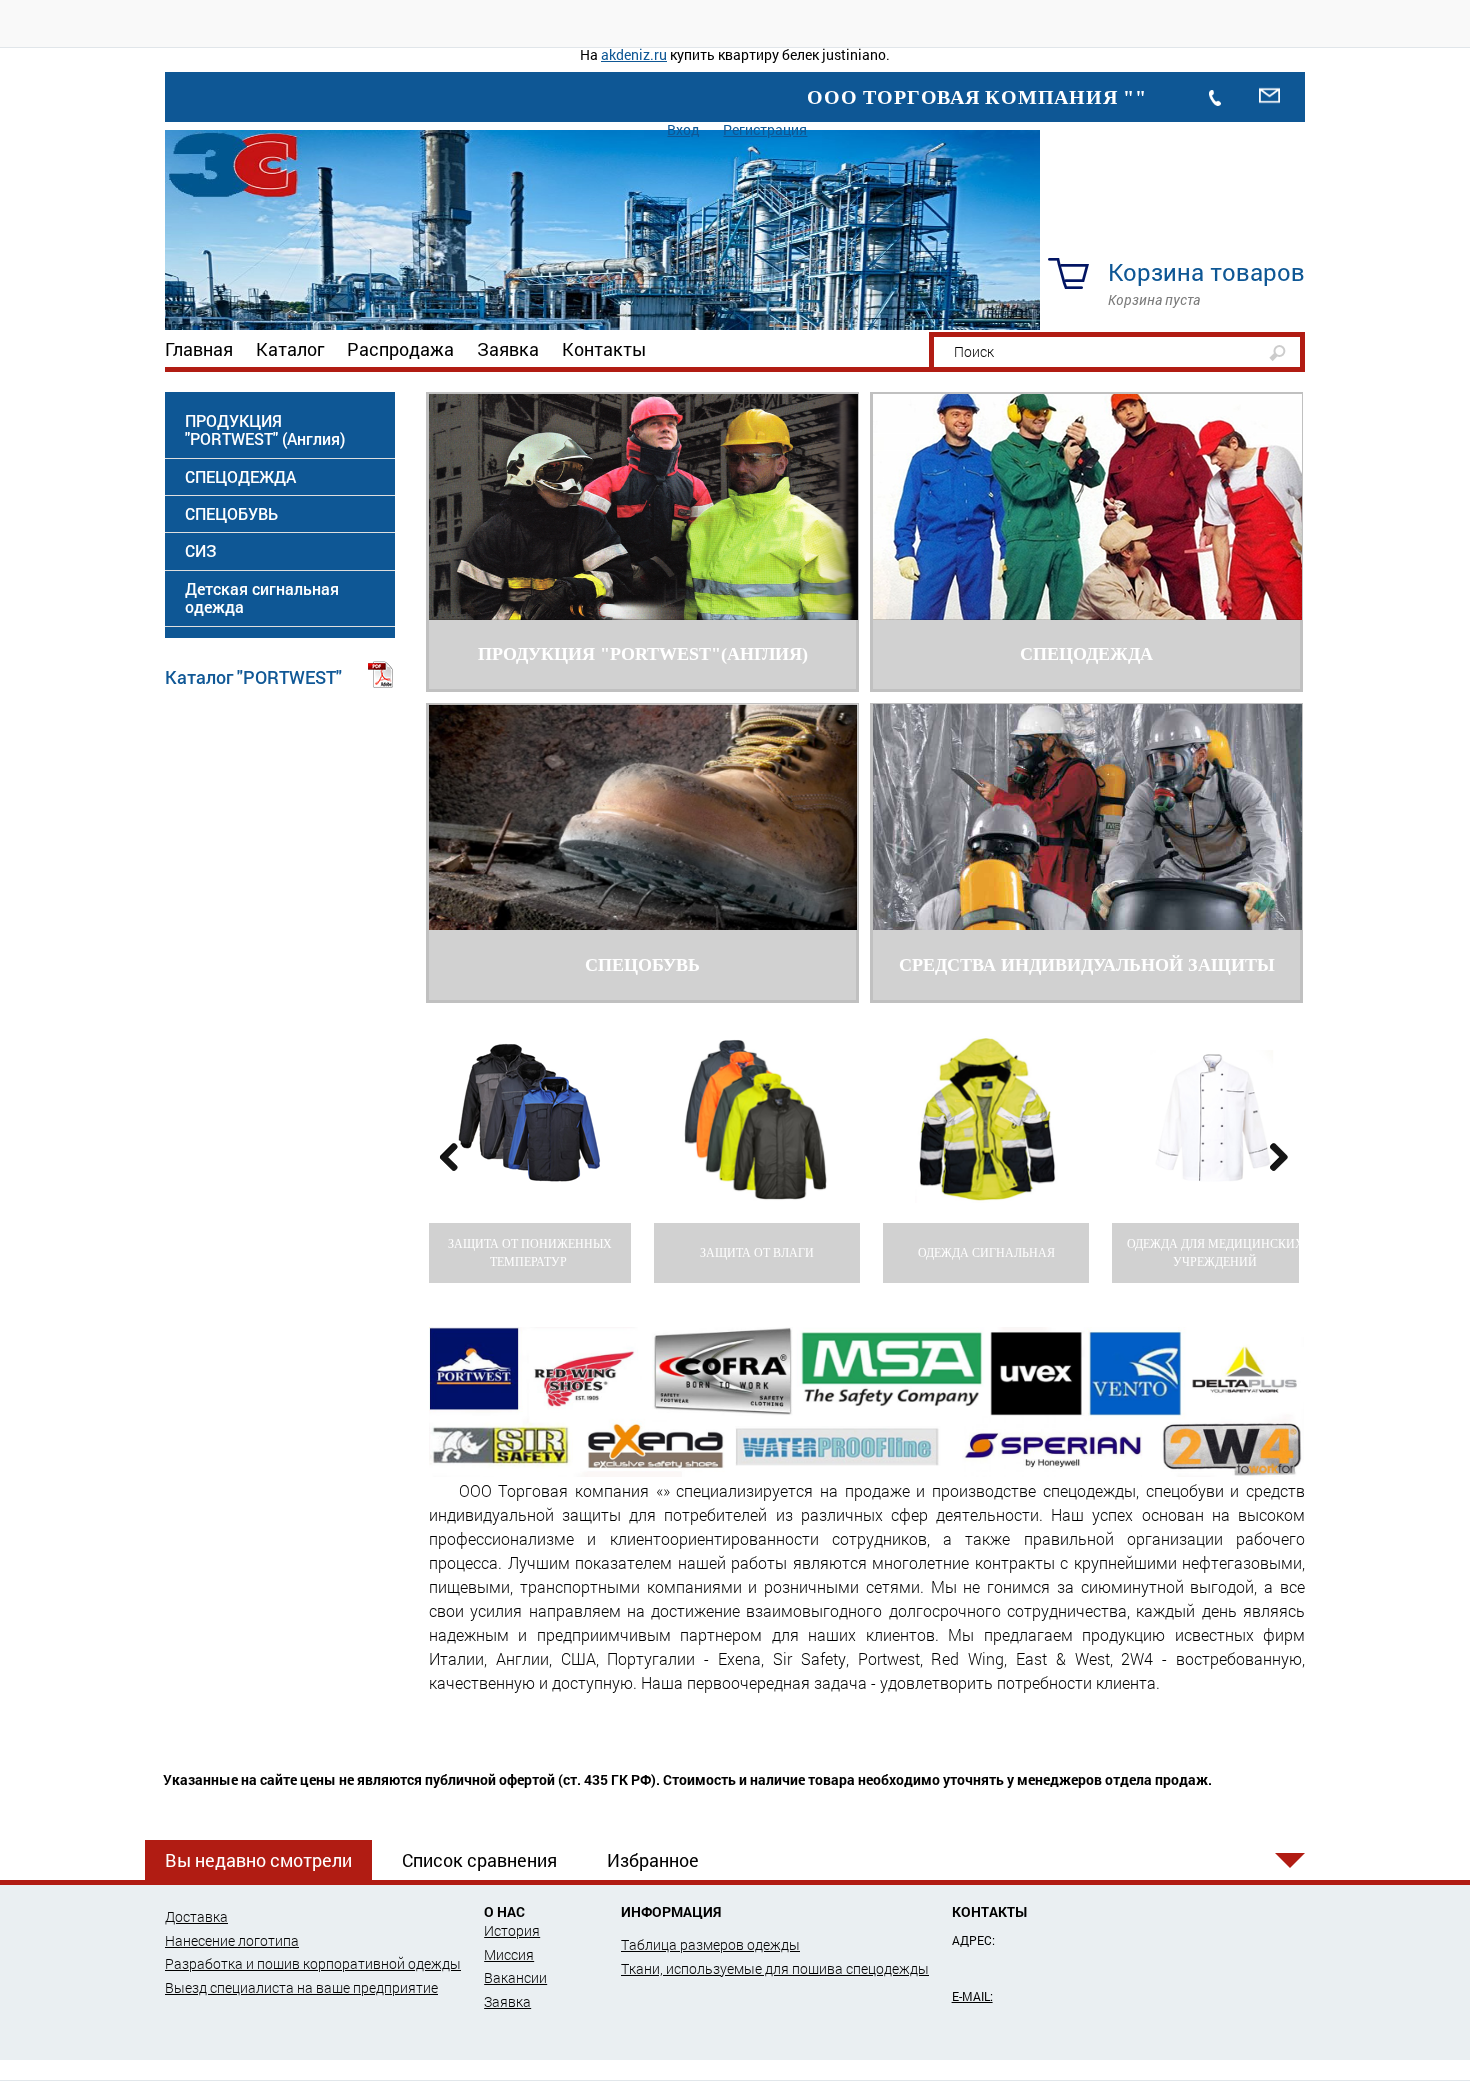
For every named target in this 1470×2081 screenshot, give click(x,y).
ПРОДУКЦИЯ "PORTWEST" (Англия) (265, 429)
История (512, 1930)
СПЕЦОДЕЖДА (240, 476)
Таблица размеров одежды (710, 1944)
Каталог (290, 349)
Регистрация (765, 129)
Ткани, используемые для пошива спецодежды (775, 1968)
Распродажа (400, 349)
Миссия (509, 1954)
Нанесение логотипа (232, 1940)
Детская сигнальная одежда (262, 597)
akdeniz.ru (634, 54)
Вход (683, 129)
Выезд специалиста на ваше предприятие (301, 1987)
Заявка (508, 349)
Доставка (196, 1916)
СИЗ (201, 550)
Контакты (604, 349)
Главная (199, 349)
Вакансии (515, 1977)
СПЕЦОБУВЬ (231, 513)
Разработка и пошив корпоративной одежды (313, 1963)
